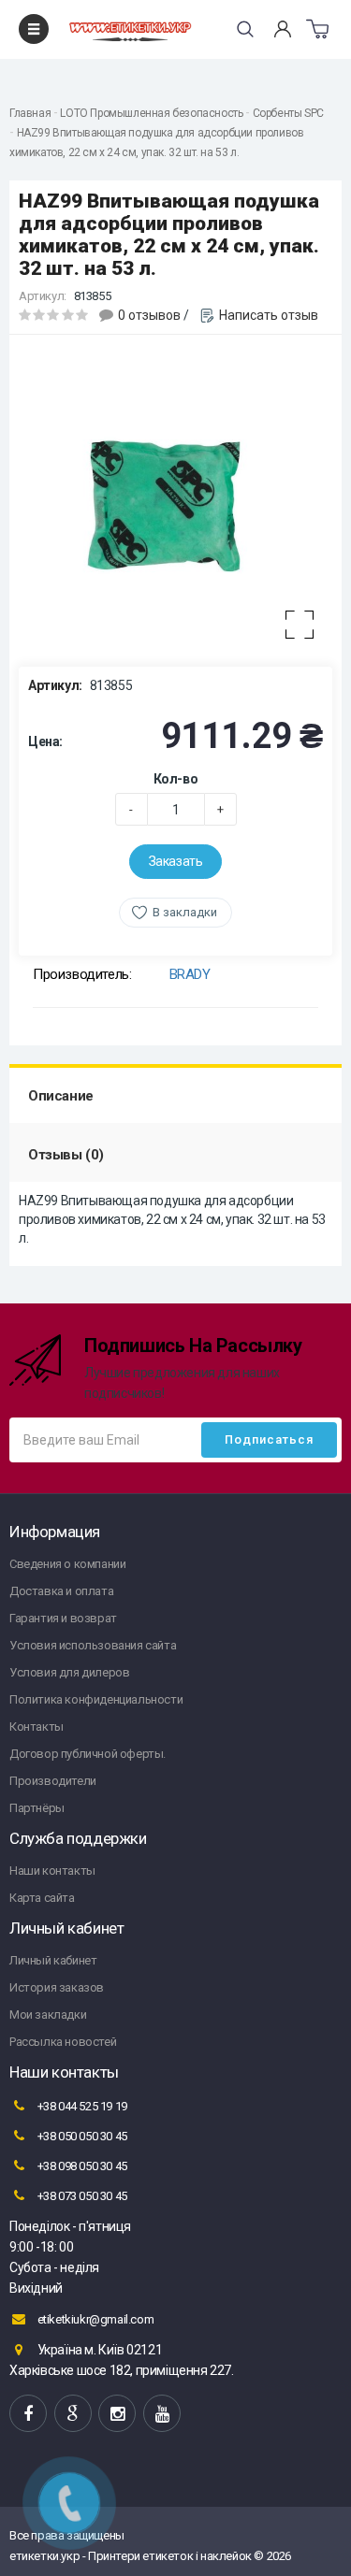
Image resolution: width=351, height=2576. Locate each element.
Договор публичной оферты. (88, 1754)
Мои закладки (48, 2015)
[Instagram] (117, 2413)
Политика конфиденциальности (96, 1699)
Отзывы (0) (66, 1155)
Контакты (37, 1727)
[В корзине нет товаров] (317, 29)
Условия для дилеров (69, 1672)
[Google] (73, 2413)
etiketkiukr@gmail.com (94, 2319)
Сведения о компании (67, 1564)
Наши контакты (52, 1871)
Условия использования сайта (93, 1645)
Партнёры (37, 1808)
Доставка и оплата (61, 1591)
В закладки (185, 912)
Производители (53, 1781)
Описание (61, 1096)
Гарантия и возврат (63, 1618)
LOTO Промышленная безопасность (151, 113)
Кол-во (176, 779)
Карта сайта (42, 1898)
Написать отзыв (269, 315)
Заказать (176, 861)
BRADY (190, 974)
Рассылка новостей (63, 2042)
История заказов (57, 1987)
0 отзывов (149, 315)
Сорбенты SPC (288, 113)
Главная (30, 113)
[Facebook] (28, 2413)
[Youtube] (162, 2413)
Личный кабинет (53, 1960)
